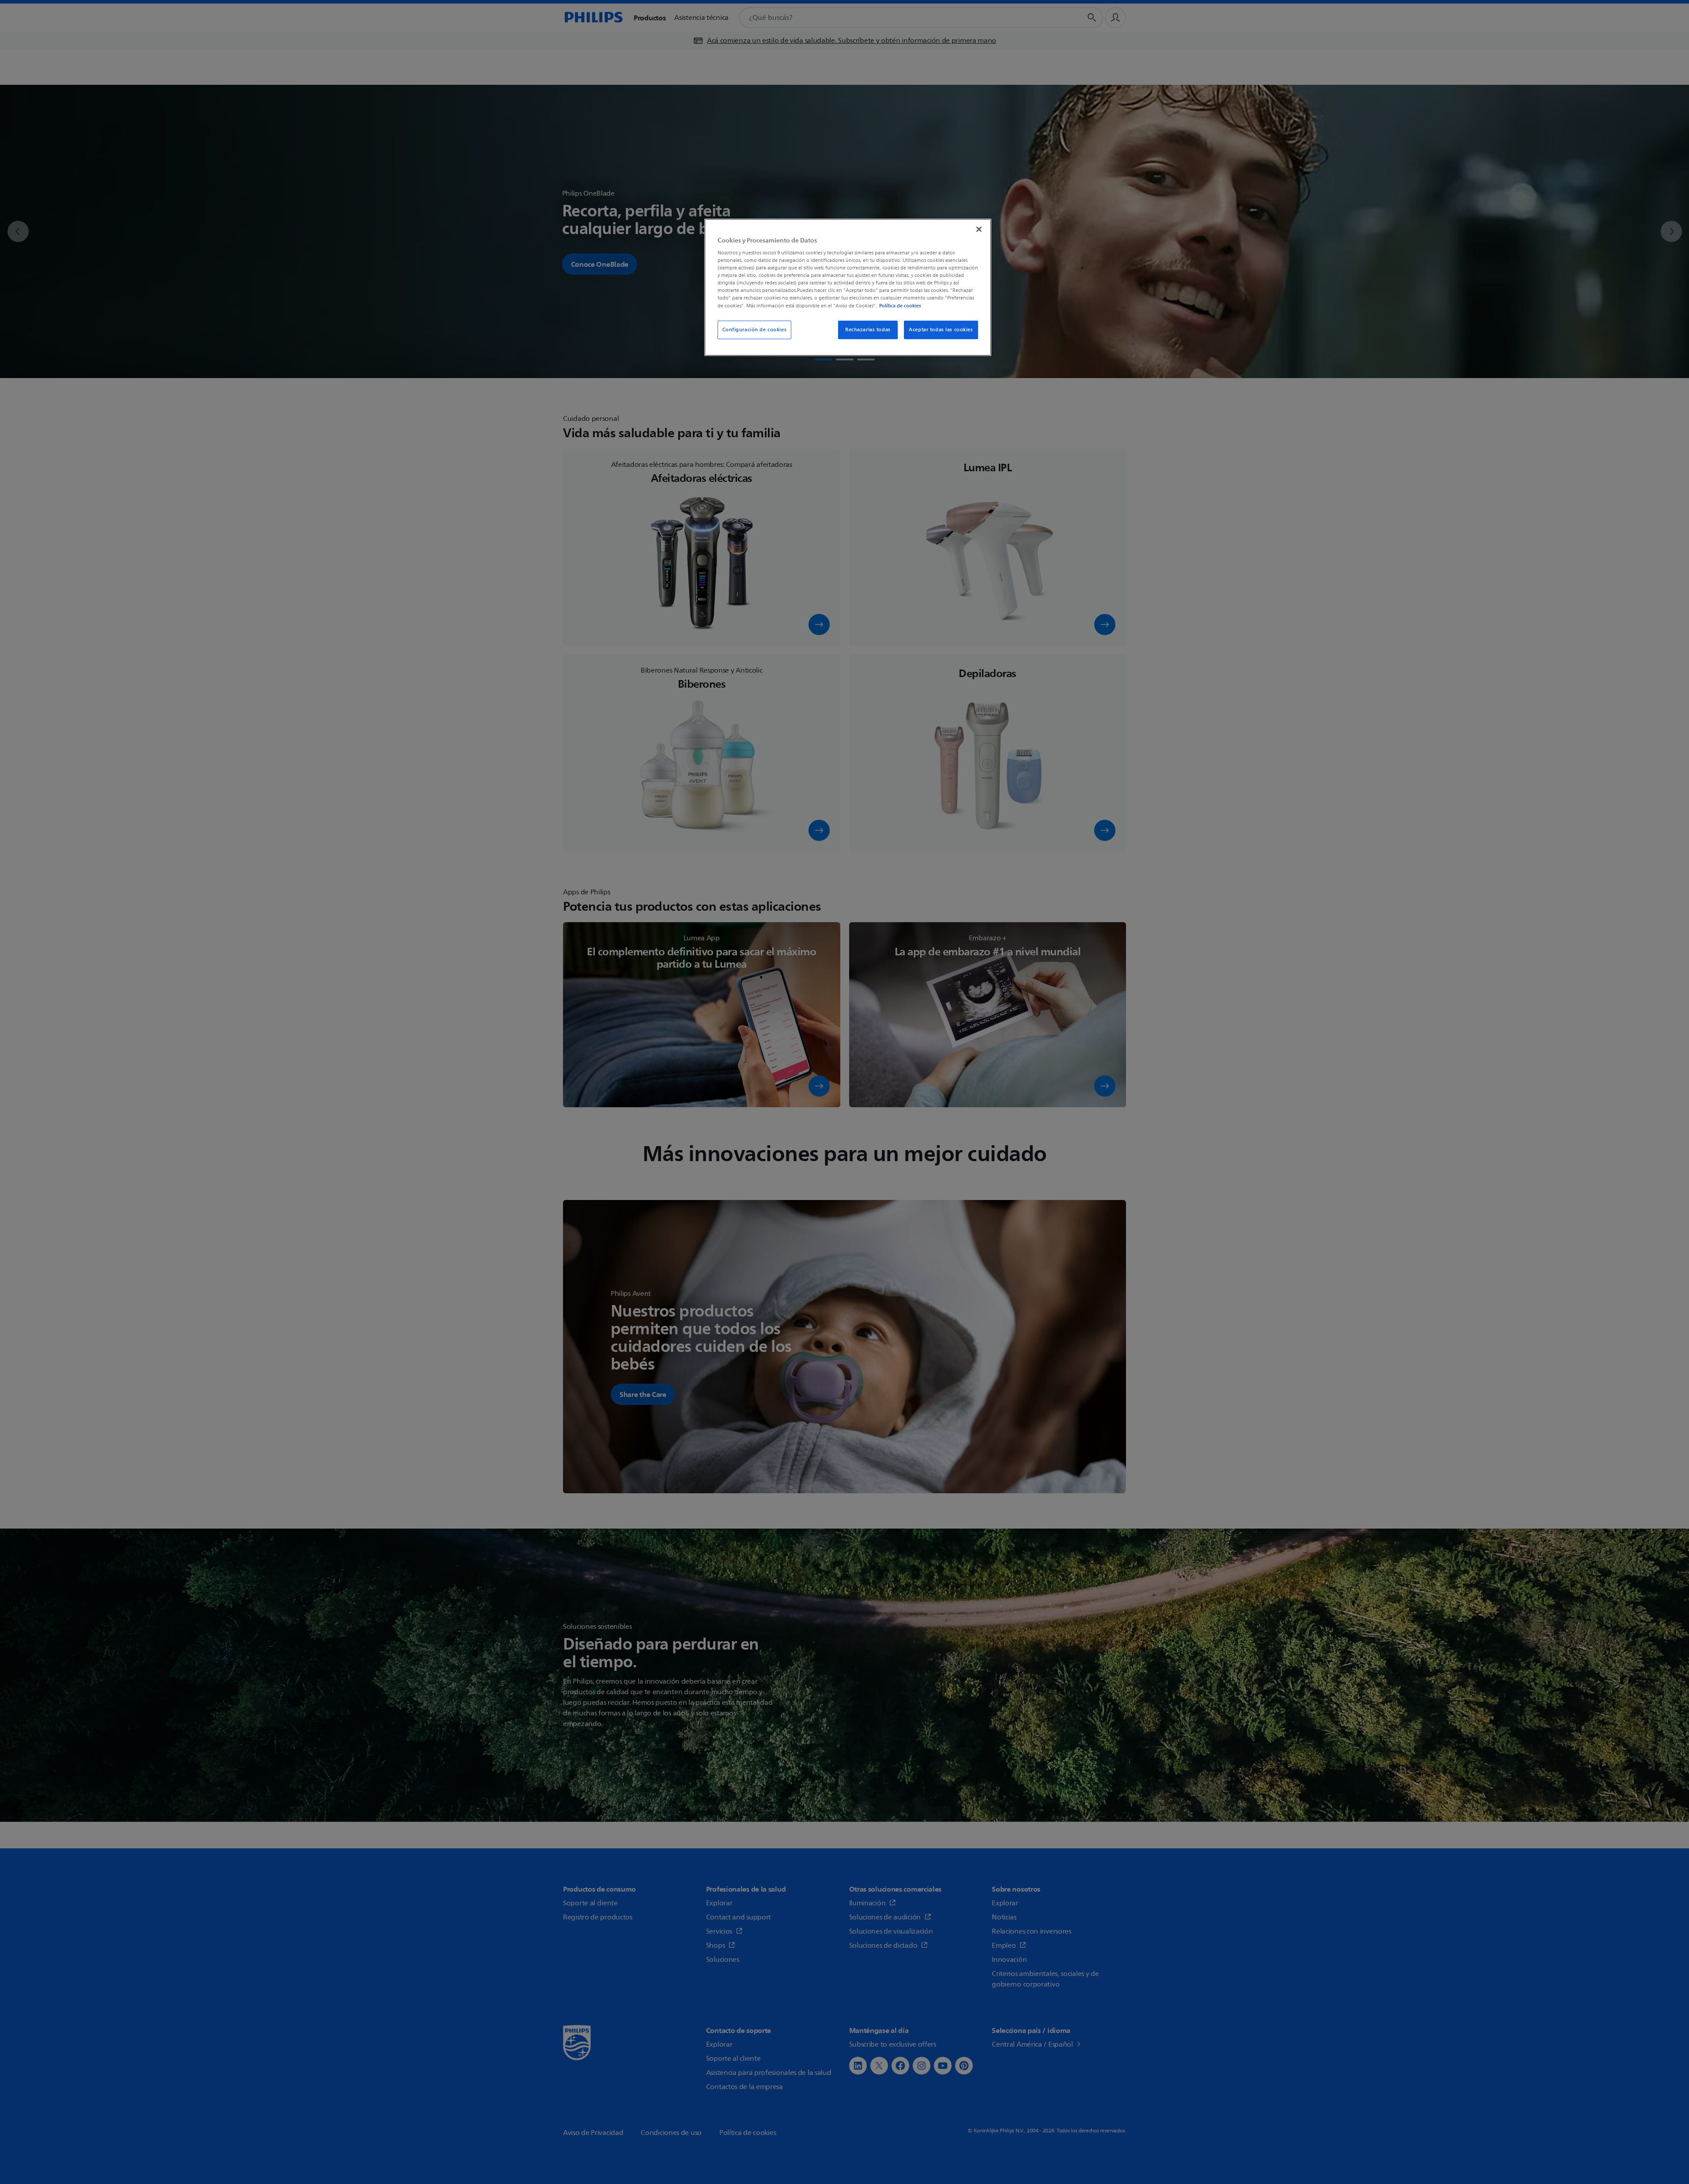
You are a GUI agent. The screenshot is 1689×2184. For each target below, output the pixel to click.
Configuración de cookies (755, 330)
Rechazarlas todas (868, 330)
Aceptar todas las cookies (941, 330)
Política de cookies (900, 306)
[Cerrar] (979, 229)
